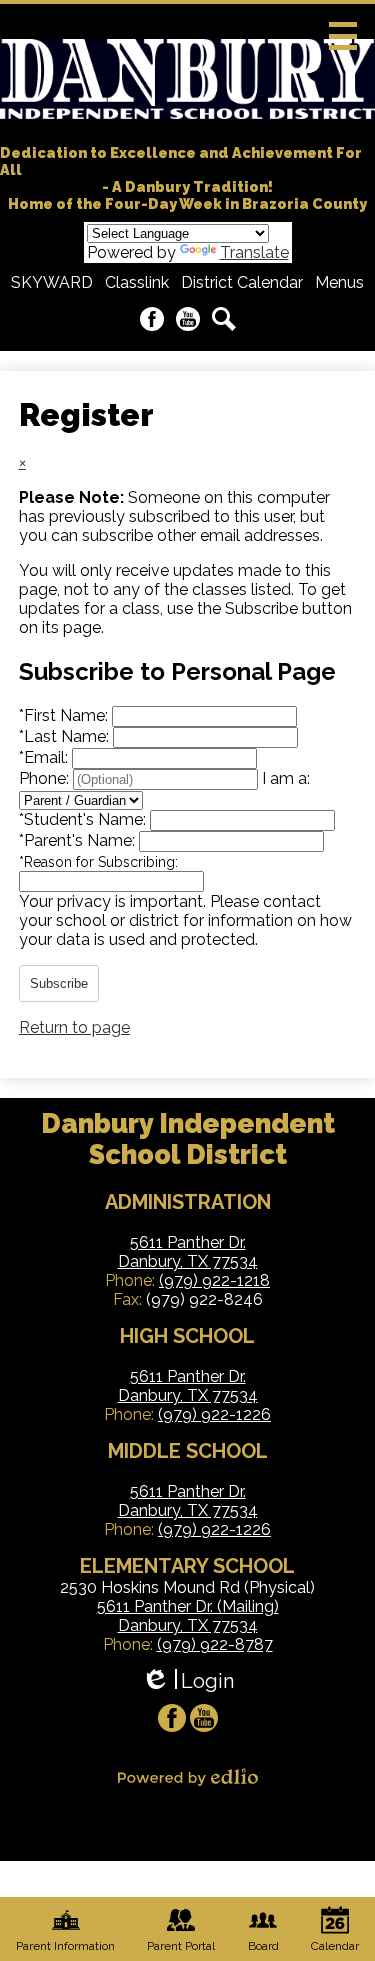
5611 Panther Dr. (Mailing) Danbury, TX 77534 (188, 1616)
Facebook (152, 319)
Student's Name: (84, 819)
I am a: (286, 778)
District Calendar (242, 282)
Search (224, 319)
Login (187, 1681)
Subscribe (59, 983)
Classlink (137, 282)
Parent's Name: (79, 840)
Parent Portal (181, 1946)
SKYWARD (52, 282)
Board (263, 1946)
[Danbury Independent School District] (187, 79)
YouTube (188, 319)
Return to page (74, 1027)
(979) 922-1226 (214, 1414)
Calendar (335, 1946)
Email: (45, 757)
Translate (254, 252)
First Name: (65, 715)
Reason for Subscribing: (98, 862)
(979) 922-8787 (215, 1644)
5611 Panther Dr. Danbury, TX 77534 (188, 1252)
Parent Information (65, 1946)
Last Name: (66, 736)
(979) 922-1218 (214, 1280)
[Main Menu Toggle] (343, 36)
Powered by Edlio (188, 1777)
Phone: (46, 778)
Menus (339, 282)
